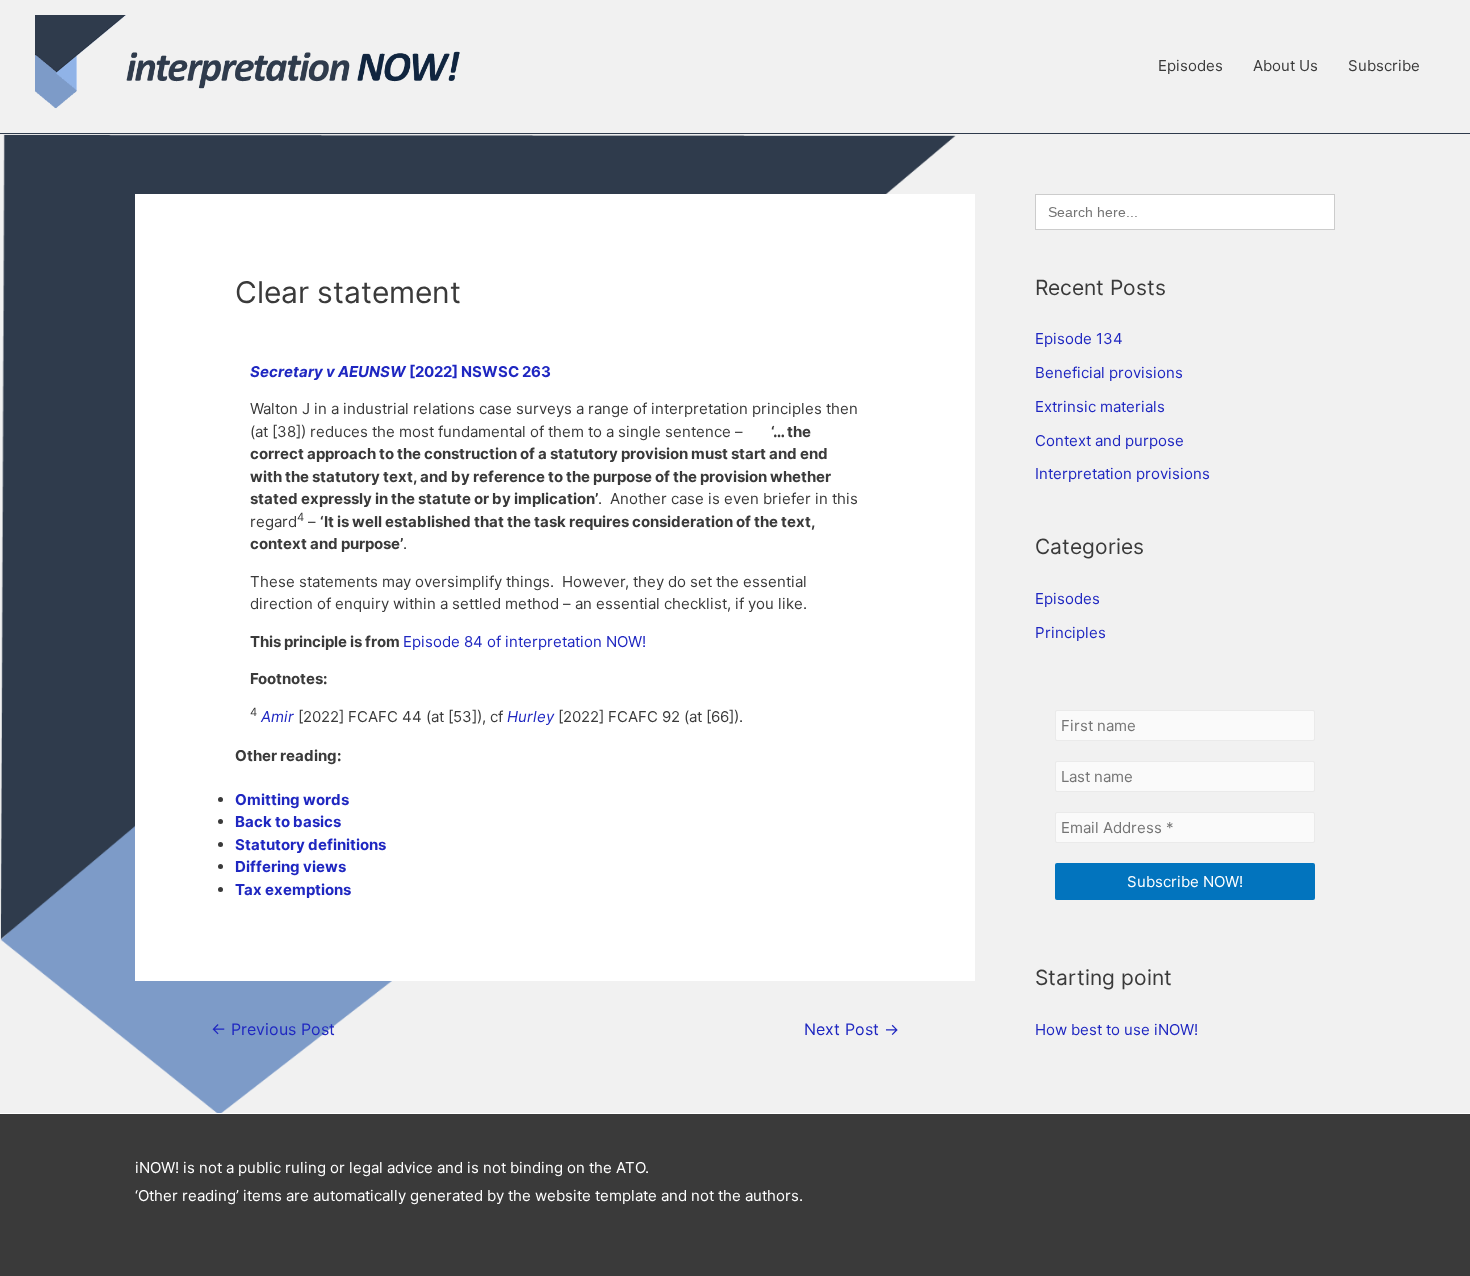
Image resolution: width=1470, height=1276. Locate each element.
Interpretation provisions (1122, 473)
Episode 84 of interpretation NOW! (524, 641)
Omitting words (292, 799)
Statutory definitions (310, 844)
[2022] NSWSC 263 (480, 371)
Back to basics (288, 821)
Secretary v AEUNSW (329, 371)
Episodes (1190, 65)
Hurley (530, 716)
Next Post (851, 1029)
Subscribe (1384, 65)
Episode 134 (1079, 338)
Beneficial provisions (1109, 372)
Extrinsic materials (1100, 406)
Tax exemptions (293, 889)
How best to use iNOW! (1116, 1029)
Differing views (290, 866)
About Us (1285, 65)
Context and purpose (1109, 440)
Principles (1070, 632)
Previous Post (273, 1029)
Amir (277, 716)
